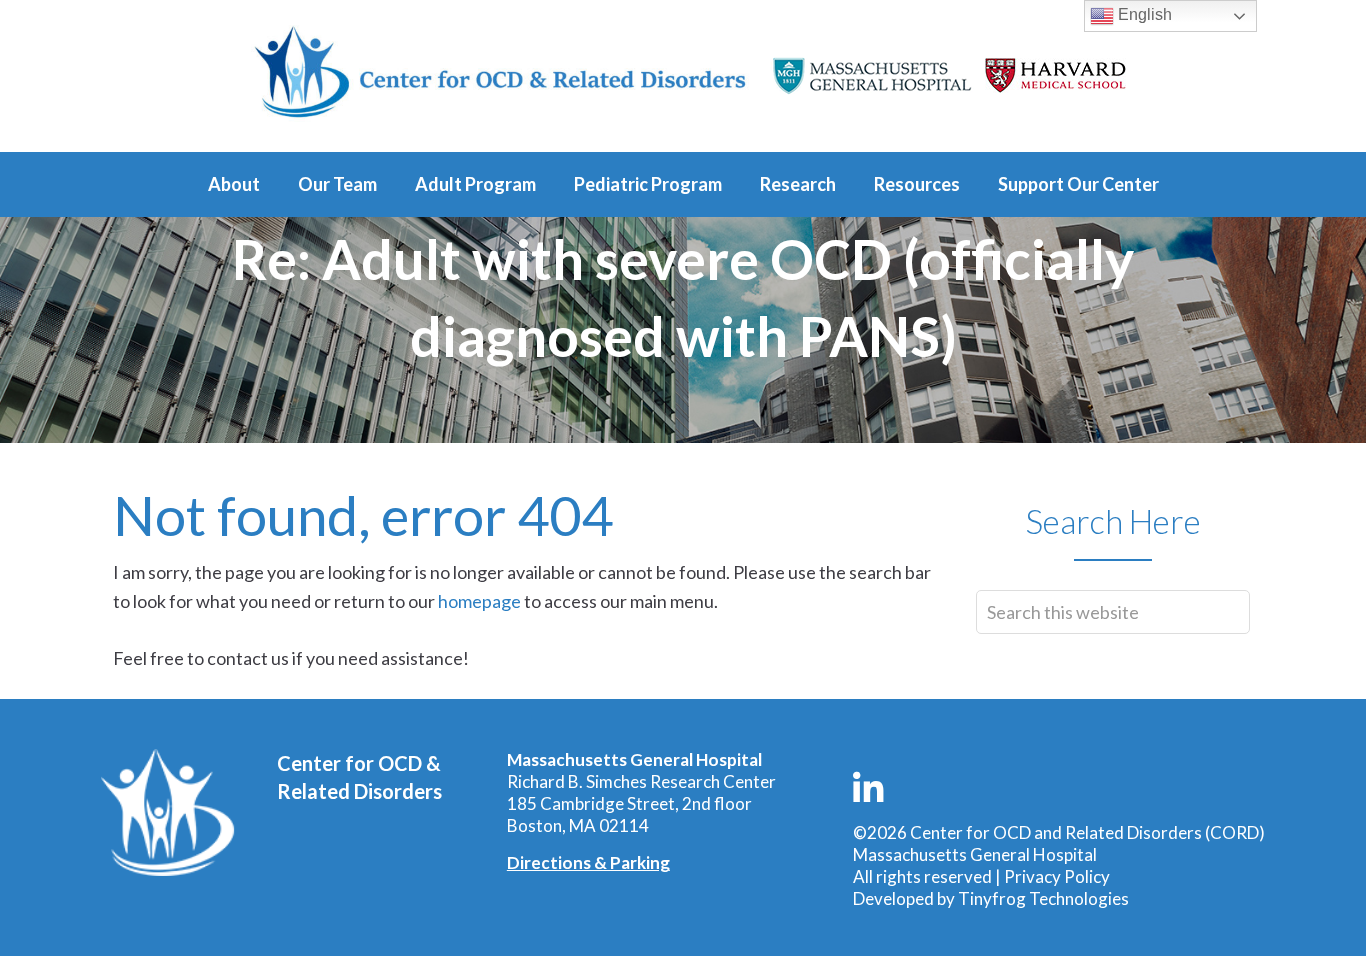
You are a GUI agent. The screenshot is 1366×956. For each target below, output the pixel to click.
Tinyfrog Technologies (1043, 898)
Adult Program (475, 184)
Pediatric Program (648, 184)
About (234, 184)
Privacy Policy (1057, 876)
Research (798, 184)
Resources (917, 184)
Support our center (1078, 184)
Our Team (337, 184)
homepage (479, 601)
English (1143, 14)
